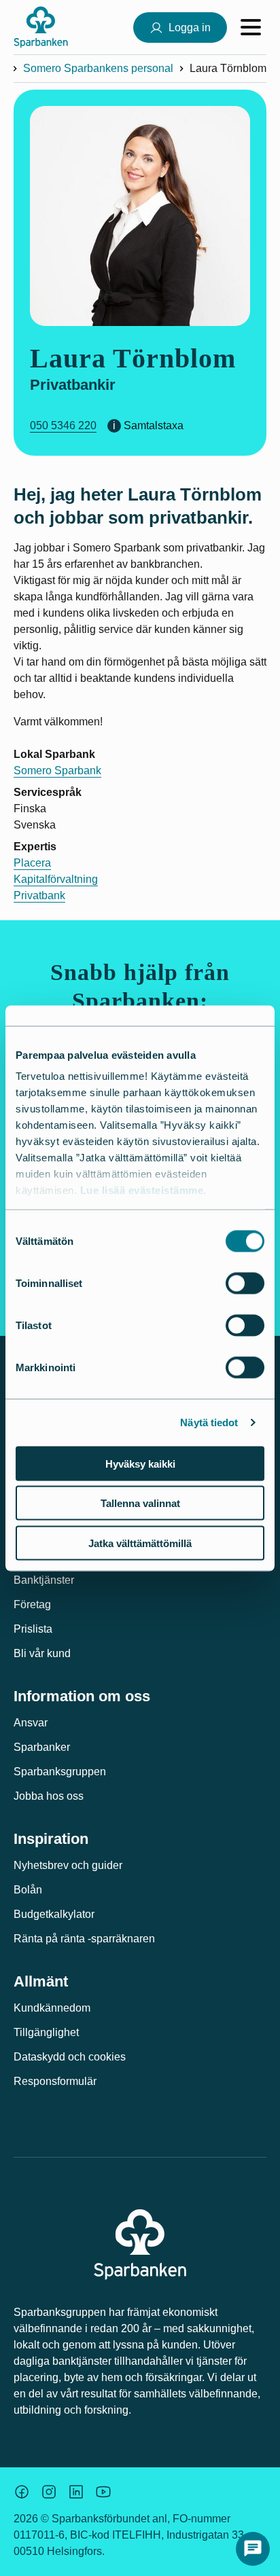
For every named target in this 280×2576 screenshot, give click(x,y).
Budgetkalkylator (54, 1914)
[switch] (245, 1283)
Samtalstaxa (154, 425)
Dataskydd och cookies (70, 2057)
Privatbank (39, 895)
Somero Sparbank (57, 770)
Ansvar (31, 1723)
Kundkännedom (52, 2008)
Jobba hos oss (49, 1796)
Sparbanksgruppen (60, 1772)
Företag (32, 1604)
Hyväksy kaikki (140, 1463)
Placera (32, 863)
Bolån (28, 1890)
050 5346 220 (63, 425)
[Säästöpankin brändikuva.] (22, 2492)
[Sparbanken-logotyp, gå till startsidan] (41, 27)
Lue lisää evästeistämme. (143, 1190)
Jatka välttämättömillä (140, 1543)
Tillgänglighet (46, 2032)
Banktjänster (44, 1580)
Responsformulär (55, 2081)
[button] (253, 2549)
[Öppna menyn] (251, 27)
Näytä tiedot (209, 1422)
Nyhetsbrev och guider (68, 1865)
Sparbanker (42, 1747)
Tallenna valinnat (140, 1503)
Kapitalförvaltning (56, 879)
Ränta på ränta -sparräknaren (84, 1939)
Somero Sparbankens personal (98, 68)
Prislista (33, 1629)
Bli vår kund (42, 1653)
